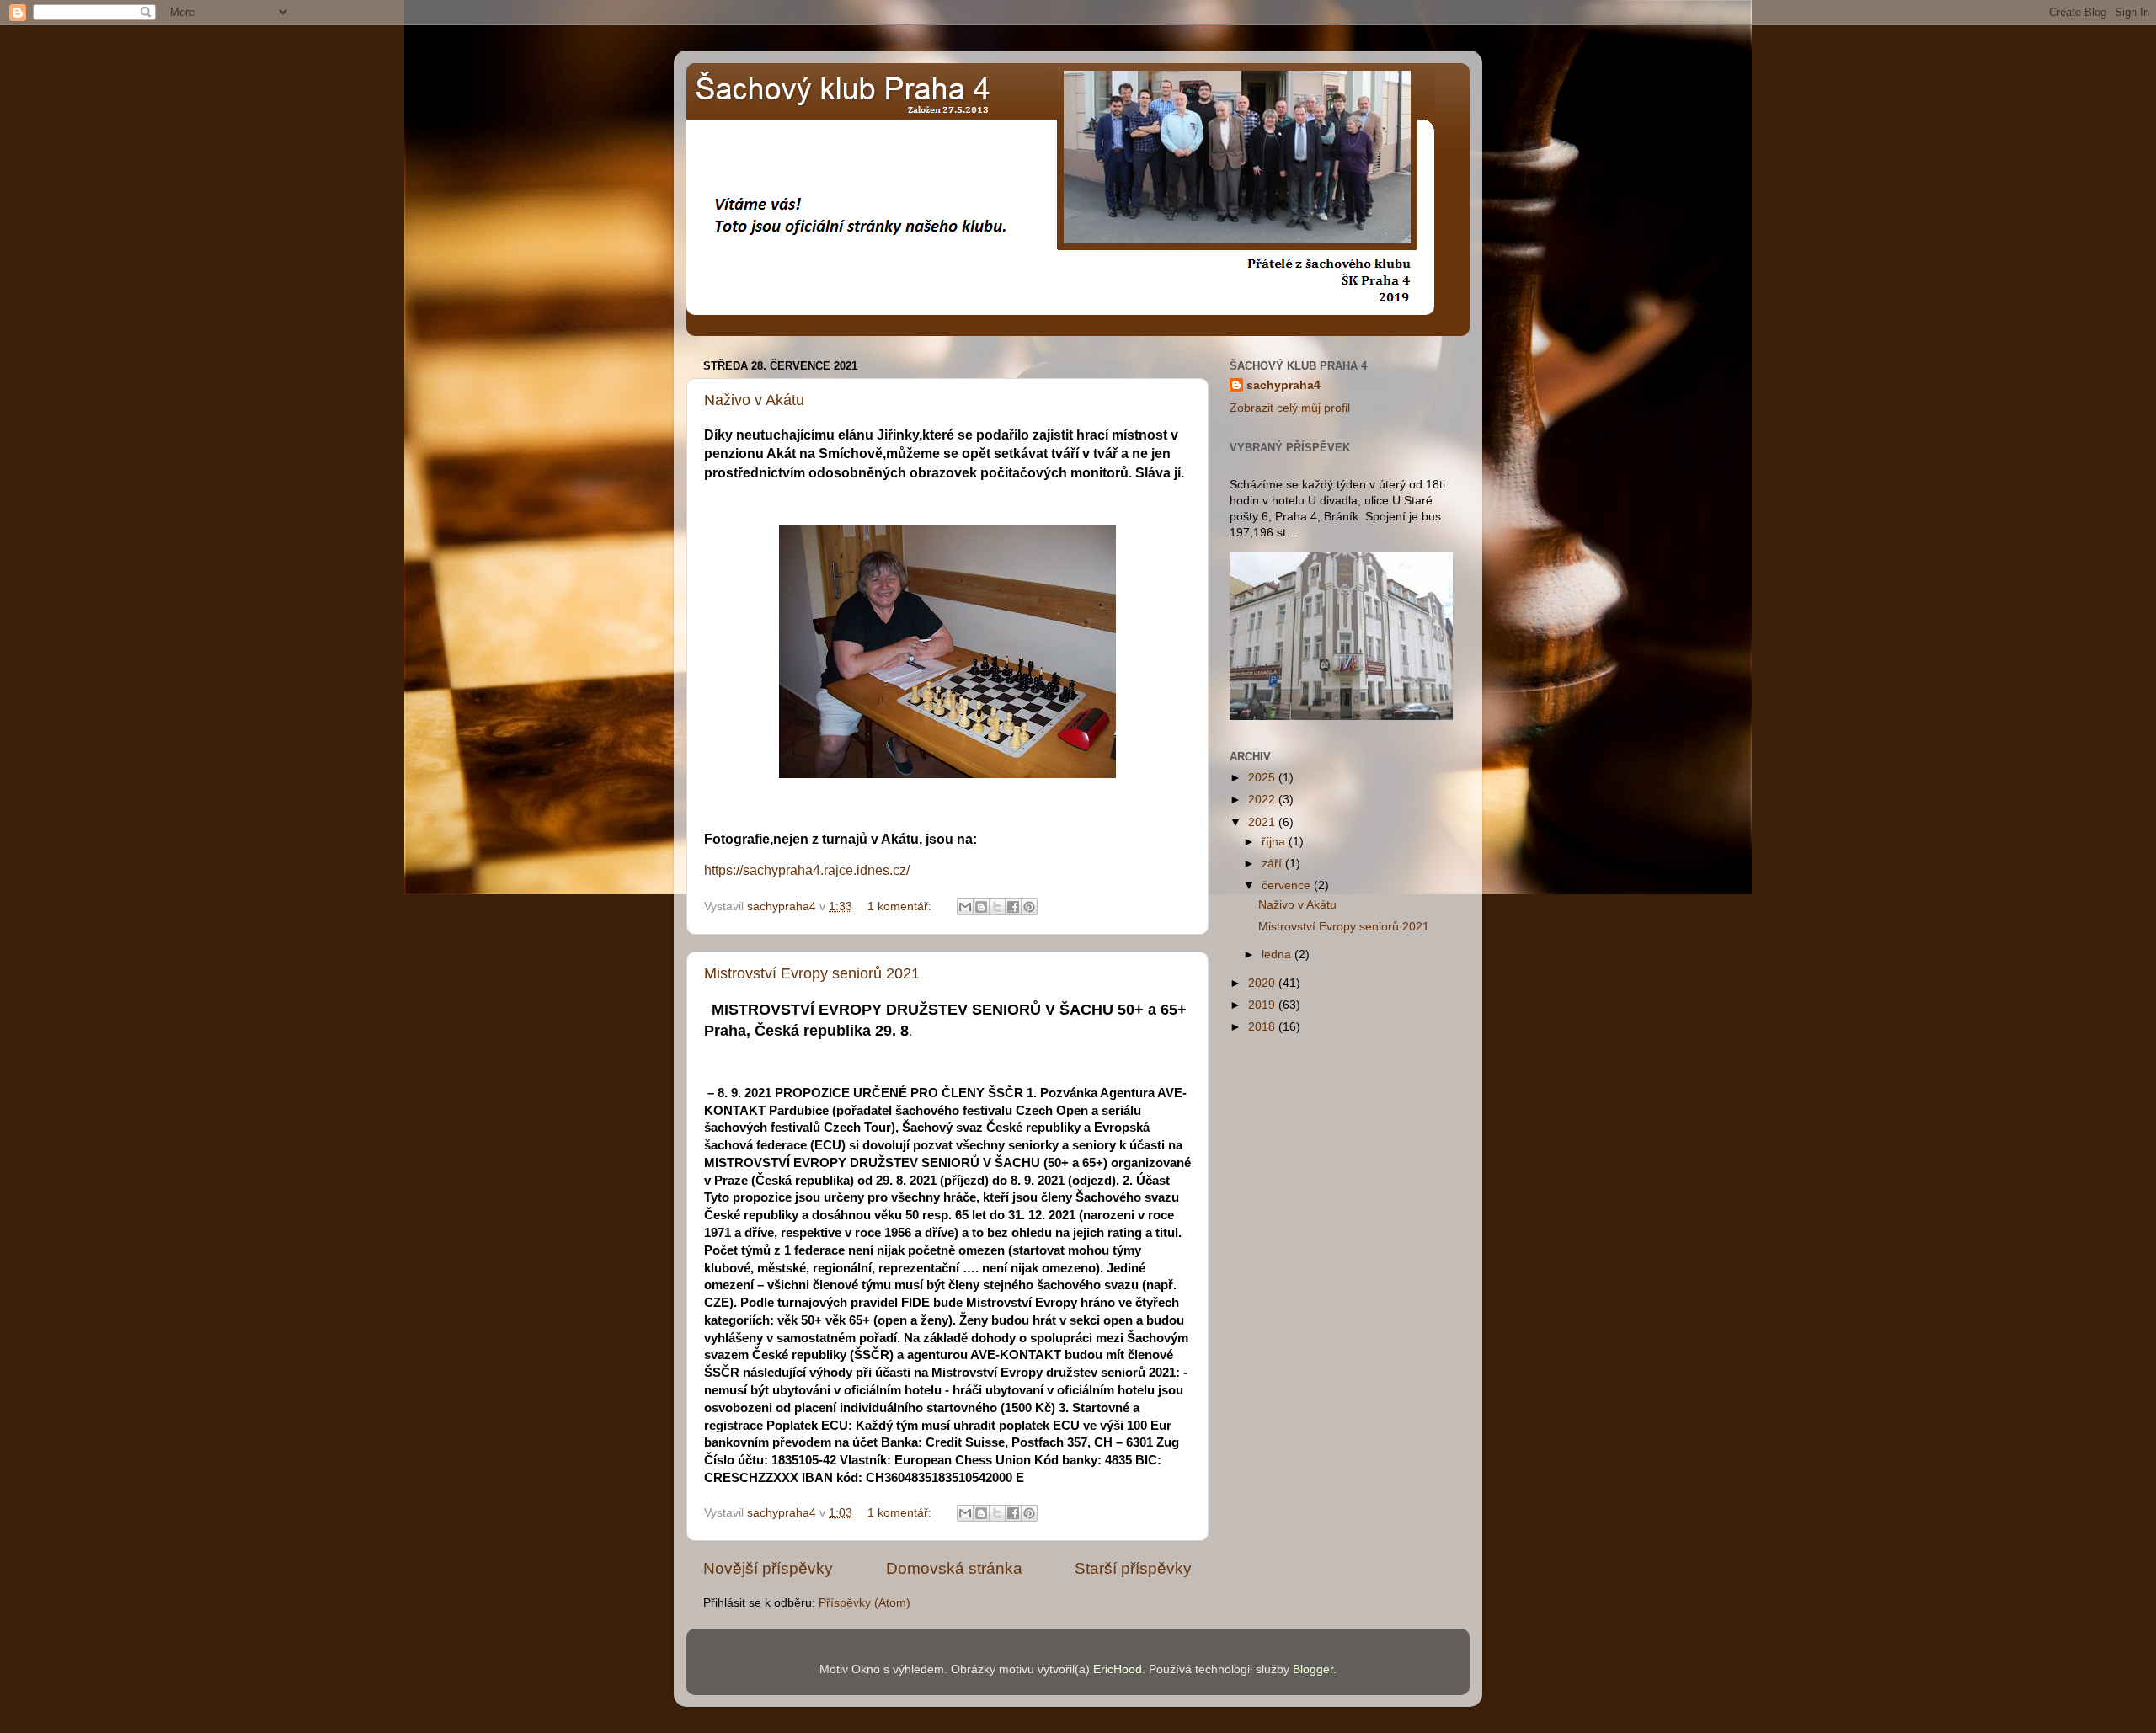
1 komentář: (901, 906)
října (1275, 842)
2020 (1263, 983)
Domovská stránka (954, 1568)
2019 (1263, 1005)
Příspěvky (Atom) (865, 1603)
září (1273, 864)
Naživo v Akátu (754, 400)
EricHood (1118, 1669)
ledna (1278, 954)
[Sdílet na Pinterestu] (1029, 907)
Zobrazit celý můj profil (1290, 408)
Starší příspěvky (1133, 1568)
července (1288, 885)
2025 (1263, 778)
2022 (1263, 800)
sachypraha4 (1283, 385)
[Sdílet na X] (997, 907)
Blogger (1313, 1669)
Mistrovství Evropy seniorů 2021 (812, 973)
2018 (1263, 1027)
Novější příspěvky (768, 1568)
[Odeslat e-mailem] (965, 907)
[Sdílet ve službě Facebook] (1013, 907)
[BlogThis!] (981, 907)
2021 (1263, 822)
